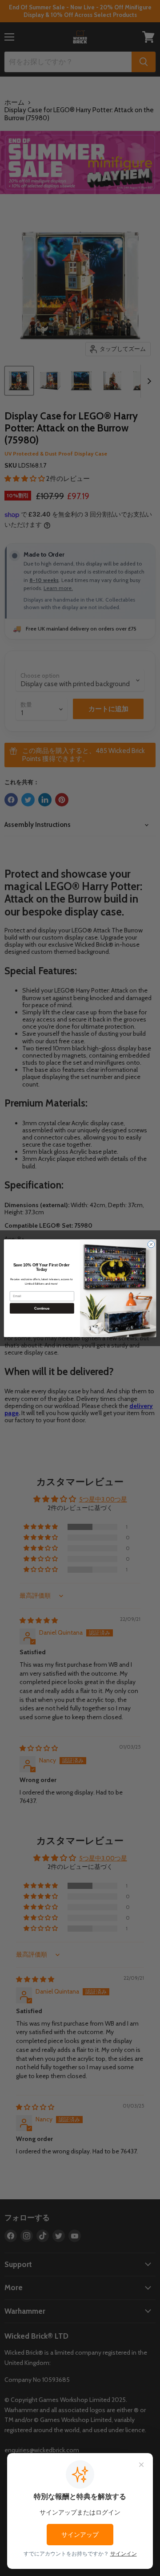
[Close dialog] (151, 1244)
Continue (42, 1308)
